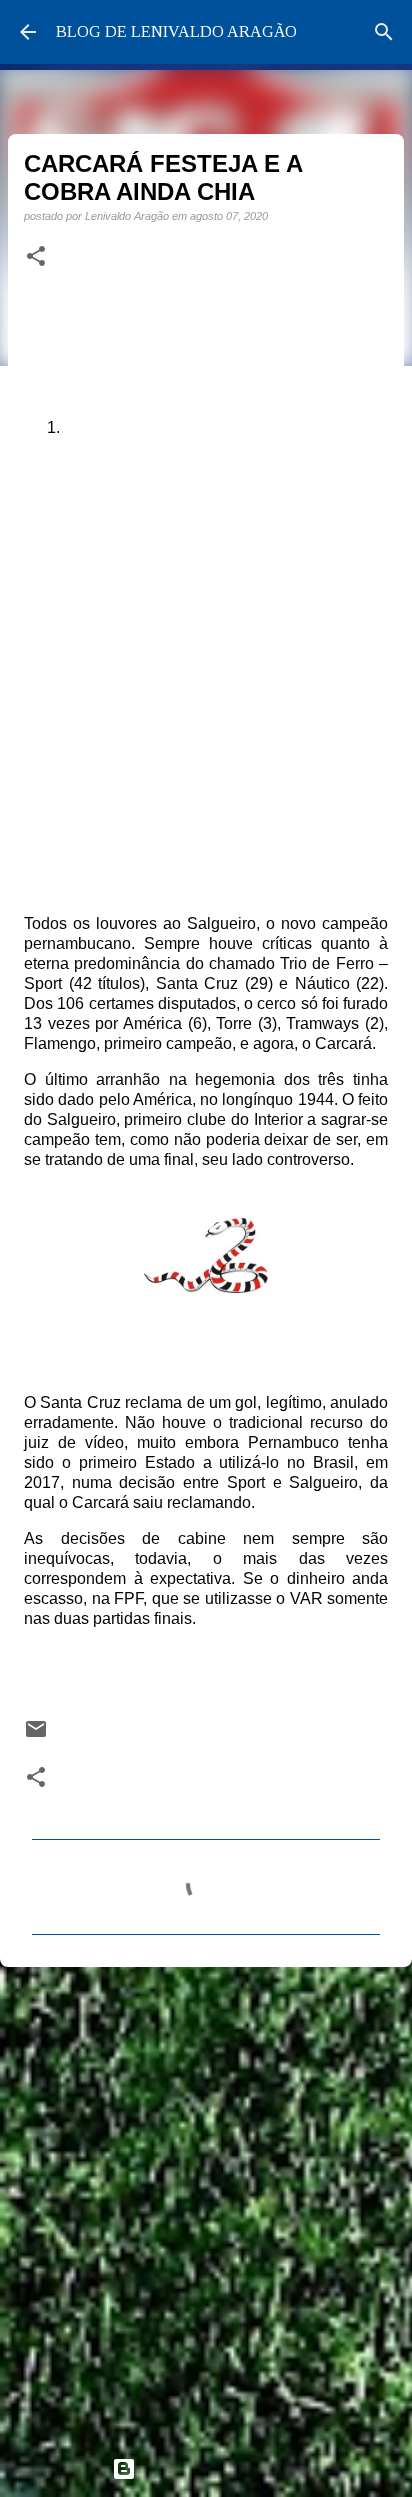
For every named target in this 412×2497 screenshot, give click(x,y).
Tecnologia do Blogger (218, 2468)
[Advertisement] (206, 2203)
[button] (36, 257)
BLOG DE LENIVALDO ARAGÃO (176, 31)
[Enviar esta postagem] (36, 1735)
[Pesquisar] (384, 32)
